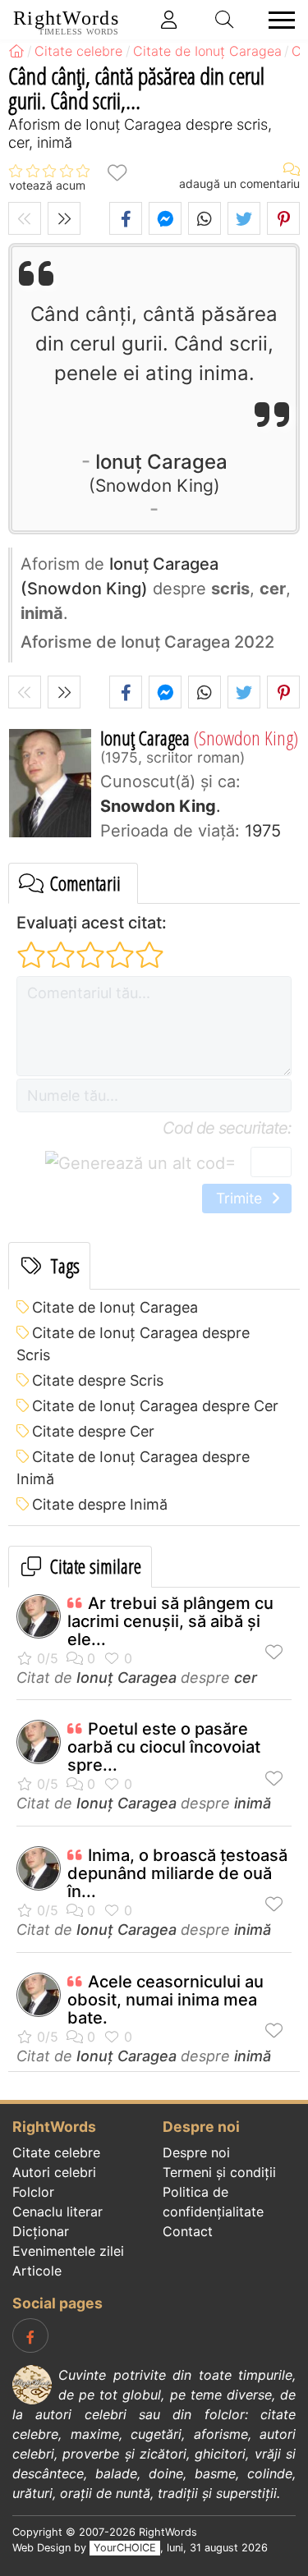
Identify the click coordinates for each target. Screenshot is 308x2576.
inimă (253, 1803)
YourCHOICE (125, 2548)
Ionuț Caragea (161, 472)
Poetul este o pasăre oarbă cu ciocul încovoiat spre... (164, 1747)
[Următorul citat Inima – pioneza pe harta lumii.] (64, 218)
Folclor (33, 2192)
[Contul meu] (169, 20)
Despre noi (196, 2152)
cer (246, 1678)
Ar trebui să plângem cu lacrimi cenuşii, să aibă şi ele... (170, 1621)
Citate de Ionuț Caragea (115, 1307)
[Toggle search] (225, 20)
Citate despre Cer (93, 1431)
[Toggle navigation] (277, 20)
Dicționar (41, 2231)
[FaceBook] (30, 2335)
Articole (37, 2271)
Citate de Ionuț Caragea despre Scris (133, 1344)
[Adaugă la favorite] (117, 171)
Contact (188, 2231)
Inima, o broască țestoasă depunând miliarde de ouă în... (177, 1873)
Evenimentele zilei (68, 2251)
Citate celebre (56, 2152)
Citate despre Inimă (100, 1504)
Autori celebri (54, 2172)
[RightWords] (16, 51)
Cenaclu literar (57, 2212)
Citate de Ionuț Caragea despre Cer (155, 1406)
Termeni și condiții (219, 2172)
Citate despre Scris (98, 1380)
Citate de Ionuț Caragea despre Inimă (133, 1468)
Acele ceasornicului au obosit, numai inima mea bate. (165, 2000)
